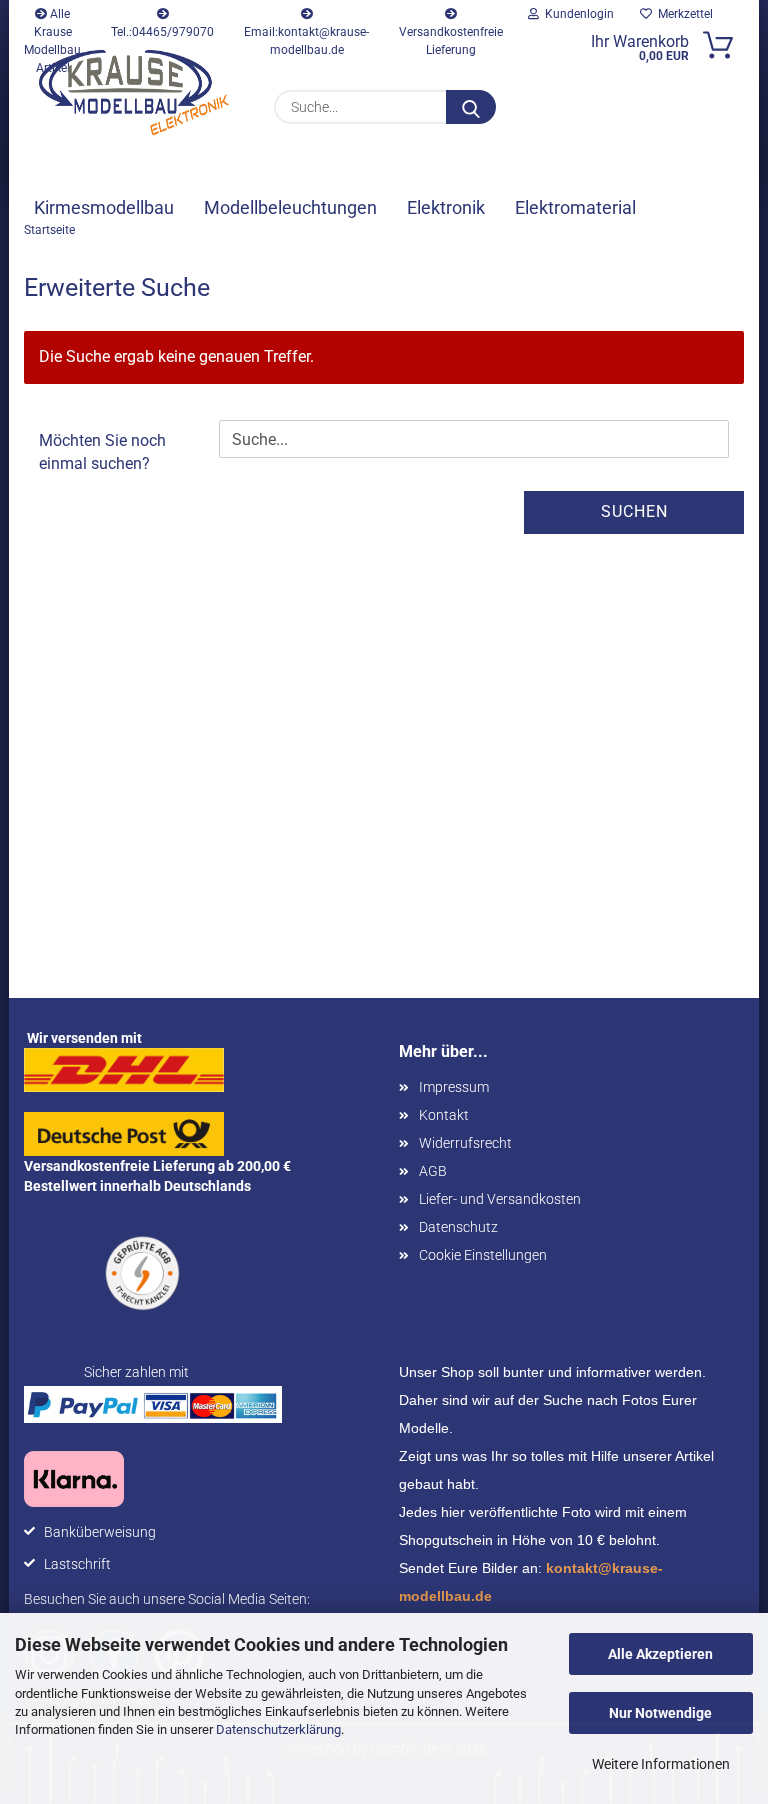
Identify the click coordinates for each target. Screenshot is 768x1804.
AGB (433, 1171)
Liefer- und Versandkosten (500, 1199)
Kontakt (444, 1115)
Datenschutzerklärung (278, 1729)
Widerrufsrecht (465, 1143)
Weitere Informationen (661, 1764)
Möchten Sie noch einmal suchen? (102, 452)
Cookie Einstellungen (483, 1255)
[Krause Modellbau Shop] (134, 92)
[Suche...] (471, 107)
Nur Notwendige (660, 1713)
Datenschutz (458, 1227)
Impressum (454, 1087)
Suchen (634, 511)
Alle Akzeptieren (660, 1654)
